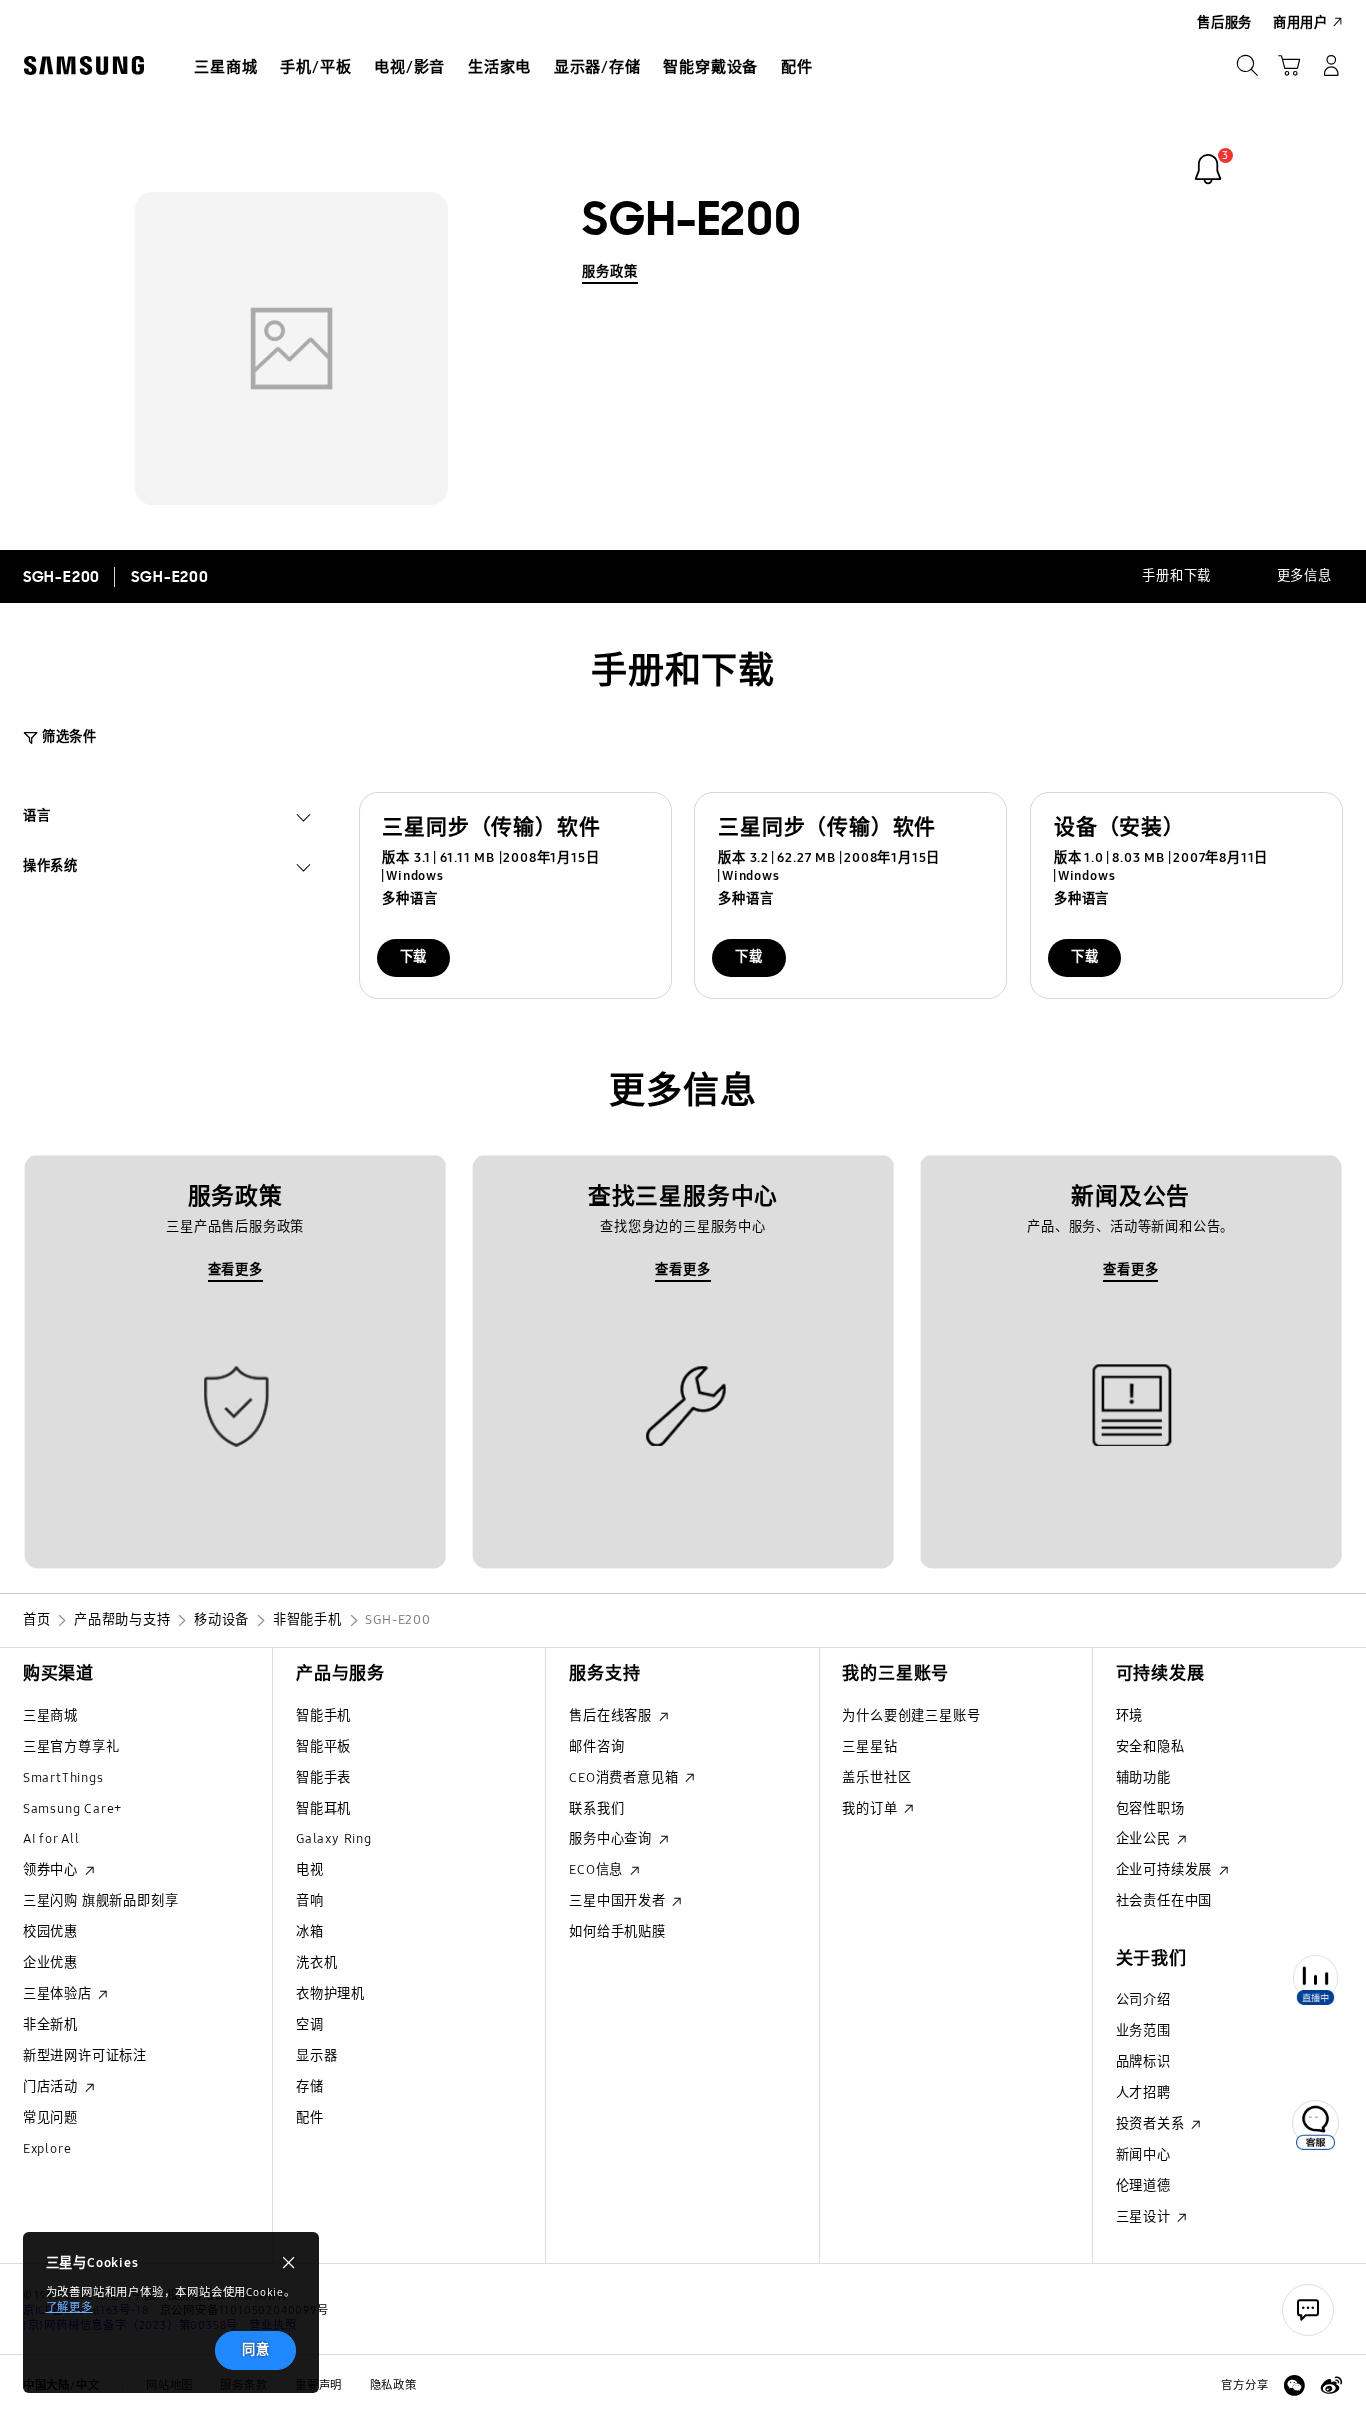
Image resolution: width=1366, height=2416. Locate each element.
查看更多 (235, 1270)
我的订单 (871, 1809)
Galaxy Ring (334, 1839)
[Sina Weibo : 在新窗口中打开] (1331, 2385)
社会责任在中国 (1164, 1901)
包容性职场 (1150, 1809)
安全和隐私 (1150, 1747)
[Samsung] (84, 65)
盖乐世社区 (876, 1778)
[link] (1208, 169)
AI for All (51, 1839)
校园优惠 (50, 1932)
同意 (256, 2350)
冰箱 (310, 1932)
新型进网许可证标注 (85, 2056)
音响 (310, 1901)
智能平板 (323, 1747)
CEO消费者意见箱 (625, 1778)
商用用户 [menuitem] (1300, 23)
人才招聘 (1143, 2093)
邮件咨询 (596, 1747)
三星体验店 (59, 1994)
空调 (310, 2025)
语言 (37, 818)
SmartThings (63, 1778)
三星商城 (50, 1716)
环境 (1130, 1716)
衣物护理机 (330, 1994)
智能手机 (323, 1716)
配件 (310, 2118)
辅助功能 (1143, 1778)
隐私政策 (393, 2385)
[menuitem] (226, 68)
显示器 (316, 2056)
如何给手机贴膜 (617, 1932)
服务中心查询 (612, 1839)
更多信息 (1304, 576)
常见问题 (50, 2118)
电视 (310, 1870)
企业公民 (1145, 1839)
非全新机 (50, 2025)
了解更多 (69, 2307)
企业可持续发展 (1166, 1870)
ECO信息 (598, 1870)
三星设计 (1145, 2217)
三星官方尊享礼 (71, 1747)
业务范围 (1143, 2031)
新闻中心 (1143, 2155)
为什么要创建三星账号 (911, 1716)
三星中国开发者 (619, 1901)
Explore (47, 2149)
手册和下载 (1176, 576)
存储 (310, 2087)
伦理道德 (1143, 2186)
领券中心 (52, 1870)
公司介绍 (1143, 2000)
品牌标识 (1143, 2062)
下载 (414, 957)
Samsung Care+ (72, 1809)
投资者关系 (1152, 2124)
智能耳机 (323, 1809)
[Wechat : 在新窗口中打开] (1294, 2385)
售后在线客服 (612, 1716)
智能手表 (323, 1778)
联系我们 (596, 1809)
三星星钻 (869, 1747)
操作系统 (50, 868)
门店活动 (52, 2087)
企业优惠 (50, 1963)
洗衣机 (316, 1963)
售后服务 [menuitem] (1224, 23)
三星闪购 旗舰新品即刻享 (101, 1901)
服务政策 (609, 272)
